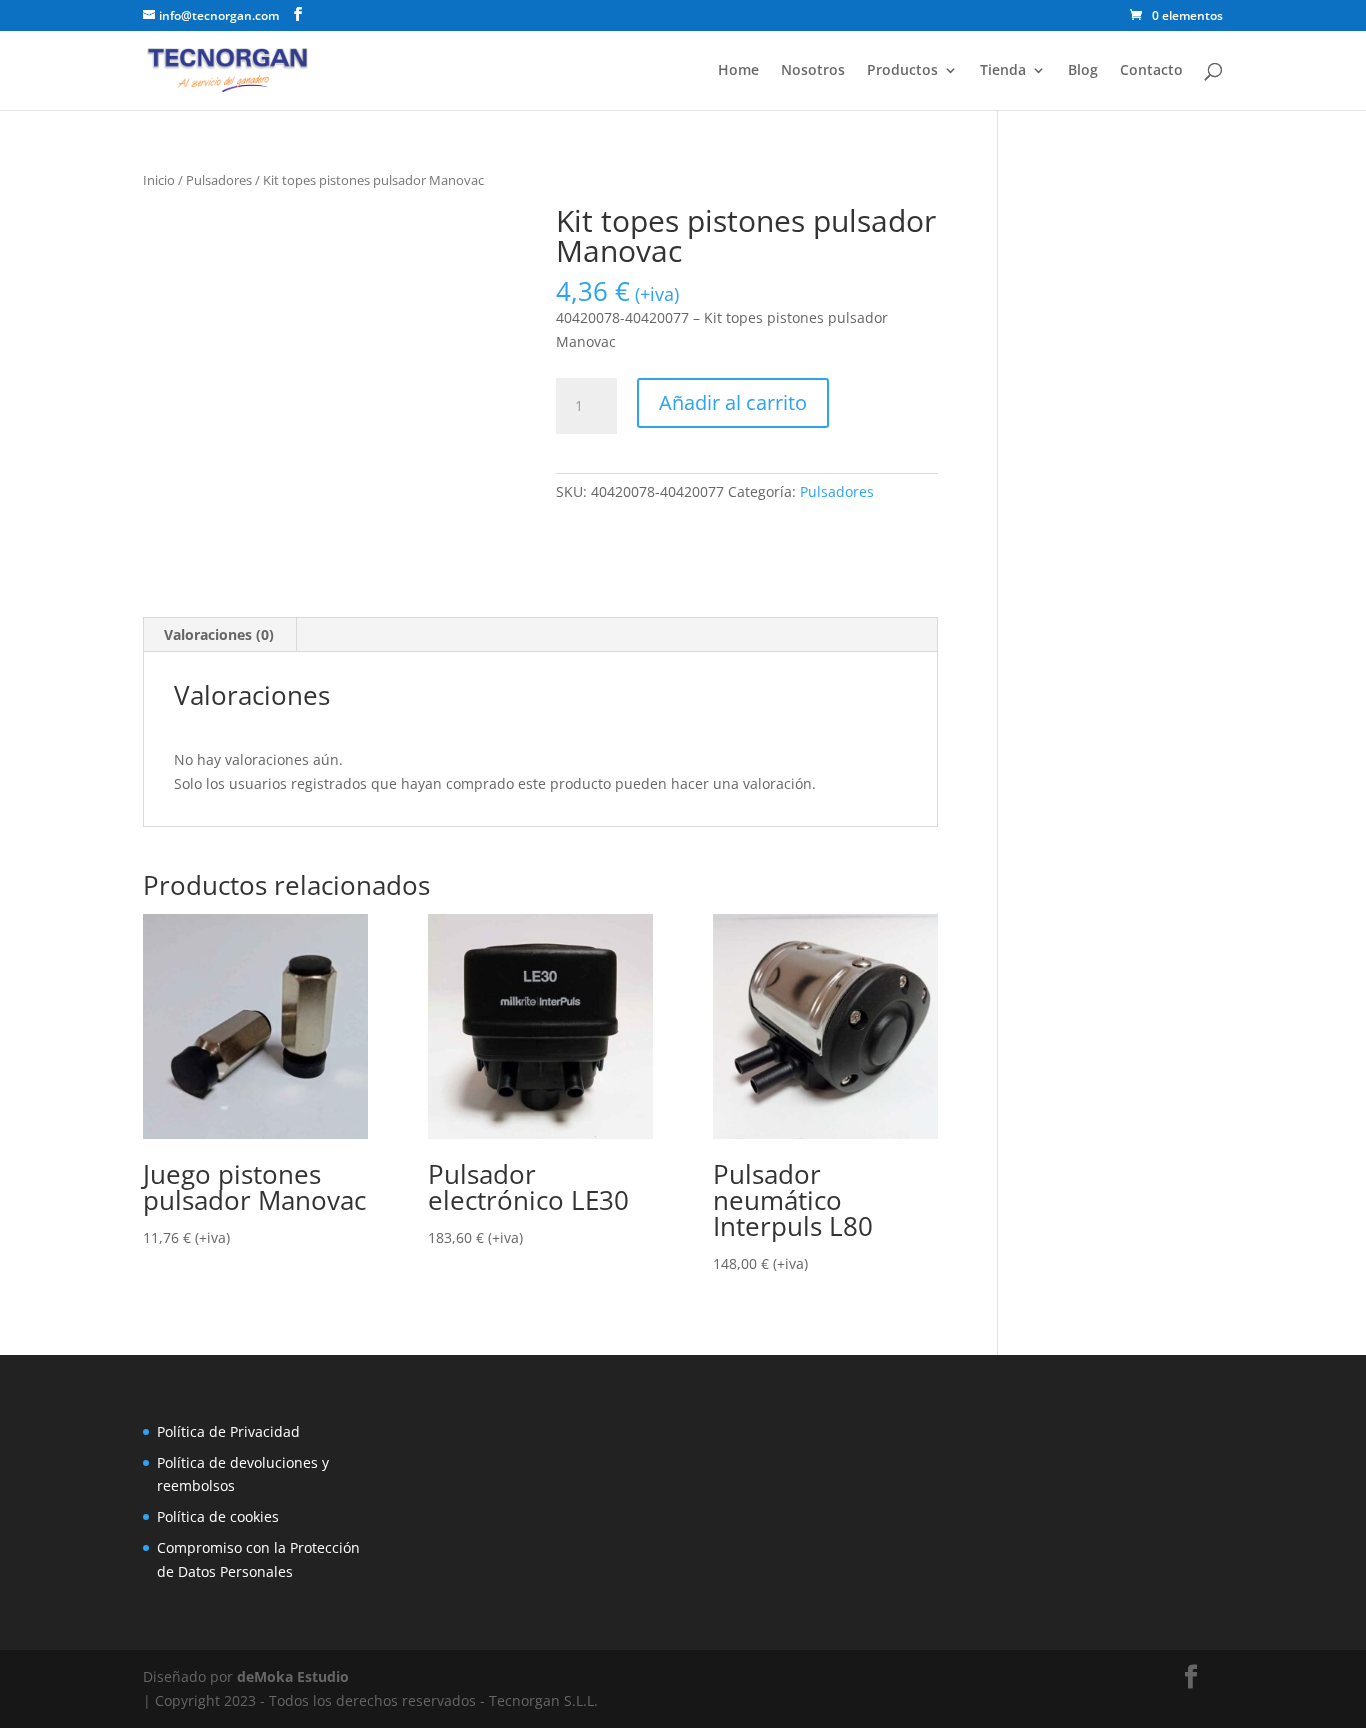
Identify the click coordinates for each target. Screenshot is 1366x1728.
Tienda (1003, 71)
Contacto (1151, 71)
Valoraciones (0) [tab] (219, 634)
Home (738, 71)
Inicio (159, 180)
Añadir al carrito (733, 402)
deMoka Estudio (293, 1676)
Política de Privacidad (228, 1431)
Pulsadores (219, 180)
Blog (1083, 71)
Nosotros (813, 71)
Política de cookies (218, 1516)
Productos (902, 71)
